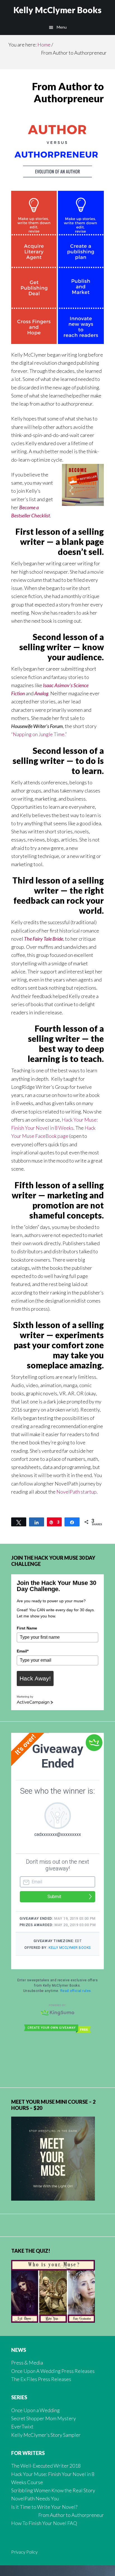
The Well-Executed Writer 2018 (46, 2466)
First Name (27, 1628)
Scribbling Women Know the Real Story (53, 2490)
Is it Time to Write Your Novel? (44, 2507)
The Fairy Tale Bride (44, 939)
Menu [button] (62, 27)
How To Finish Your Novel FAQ (44, 2523)
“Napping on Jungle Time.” (39, 734)
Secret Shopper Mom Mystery (44, 2418)
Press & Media (27, 2363)
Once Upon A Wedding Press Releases (53, 2371)
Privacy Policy (24, 2552)
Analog (41, 693)
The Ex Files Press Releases (41, 2379)
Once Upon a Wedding (35, 2410)
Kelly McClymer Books (57, 10)
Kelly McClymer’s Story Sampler (46, 2435)
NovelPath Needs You (35, 2498)
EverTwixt (22, 2426)
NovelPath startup (76, 1492)
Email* (23, 1651)
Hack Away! (35, 1678)
